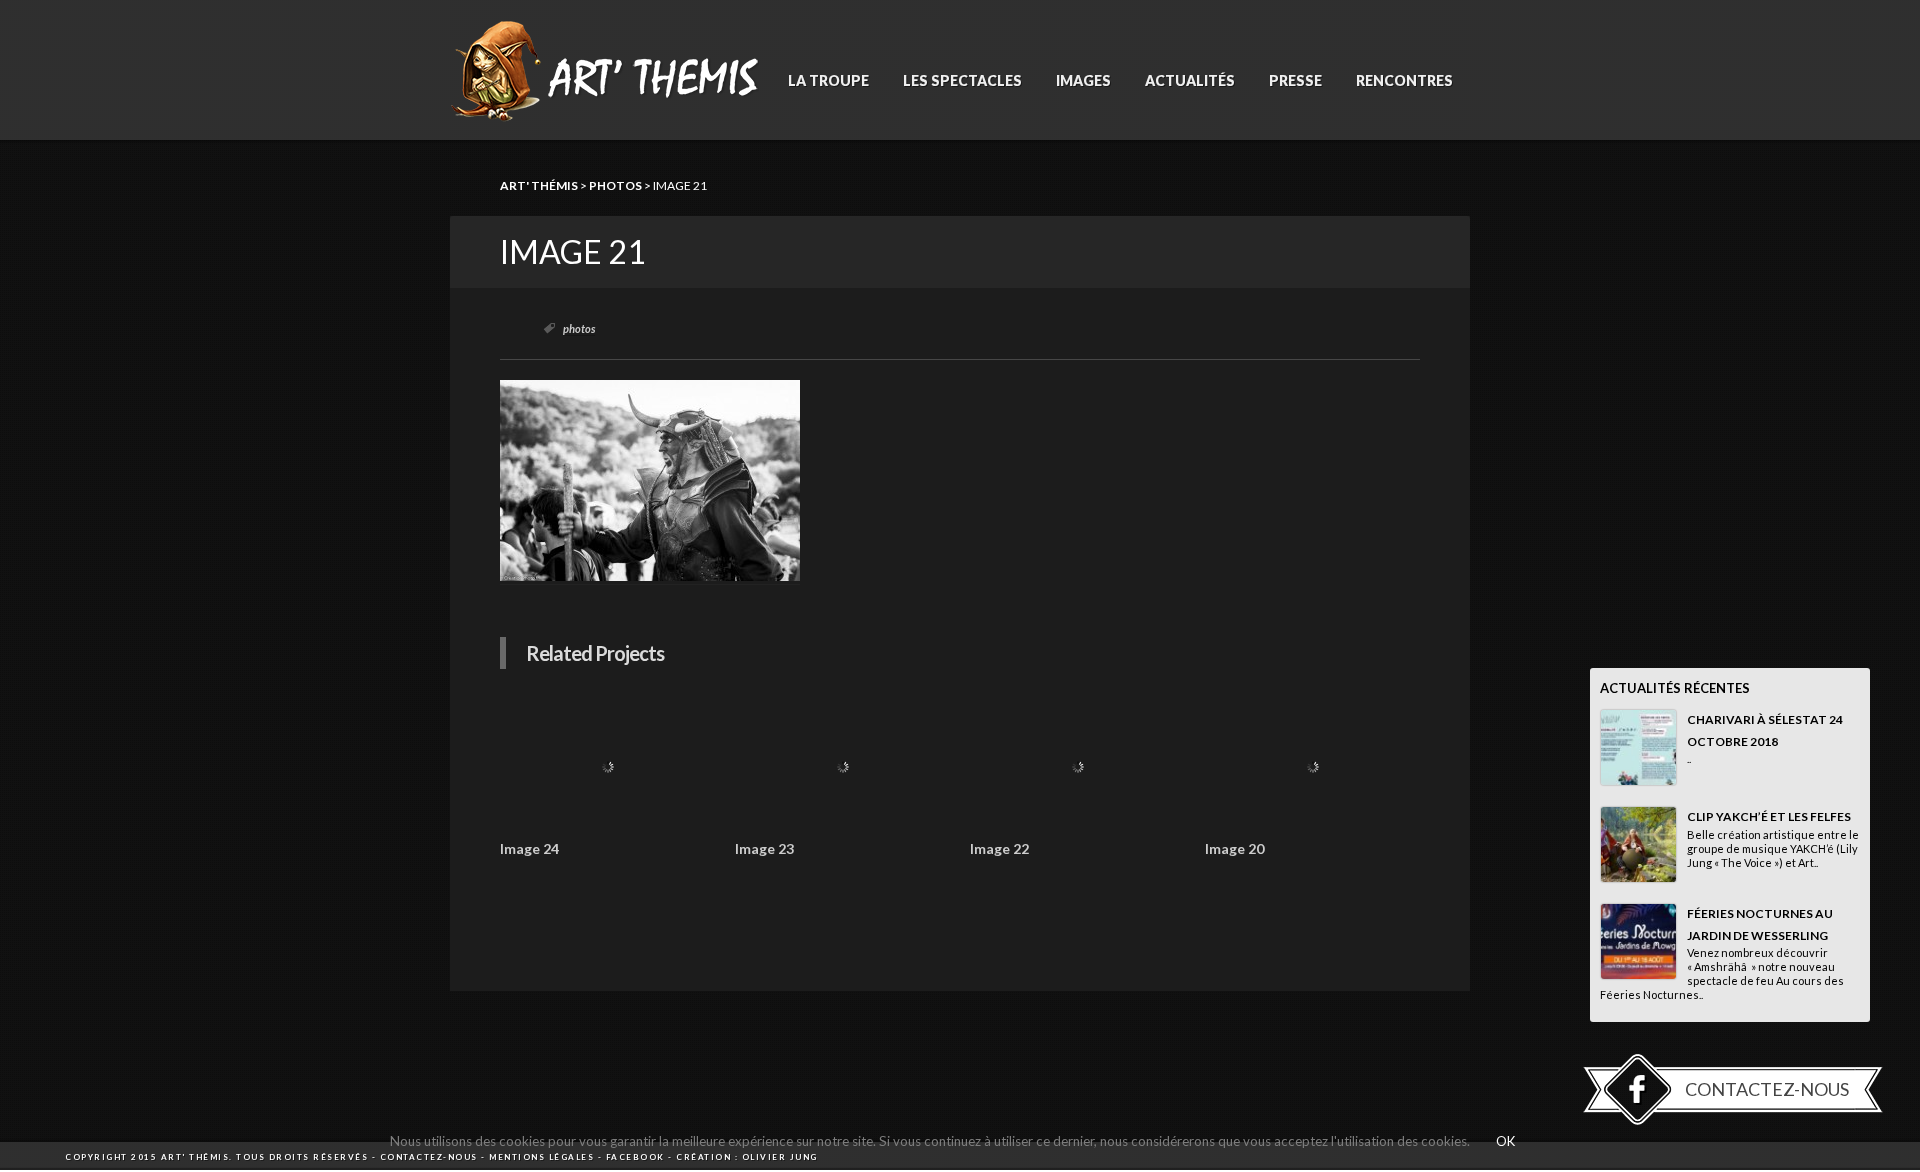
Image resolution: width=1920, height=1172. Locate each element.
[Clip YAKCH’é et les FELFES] (1638, 844)
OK (1505, 1141)
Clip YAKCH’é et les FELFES (1769, 816)
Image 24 (529, 848)
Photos (615, 185)
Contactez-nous (1767, 1089)
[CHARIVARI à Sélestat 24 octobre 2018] (1638, 747)
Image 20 (1234, 848)
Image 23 (764, 848)
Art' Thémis (539, 185)
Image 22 (999, 848)
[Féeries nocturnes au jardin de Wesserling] (1638, 941)
